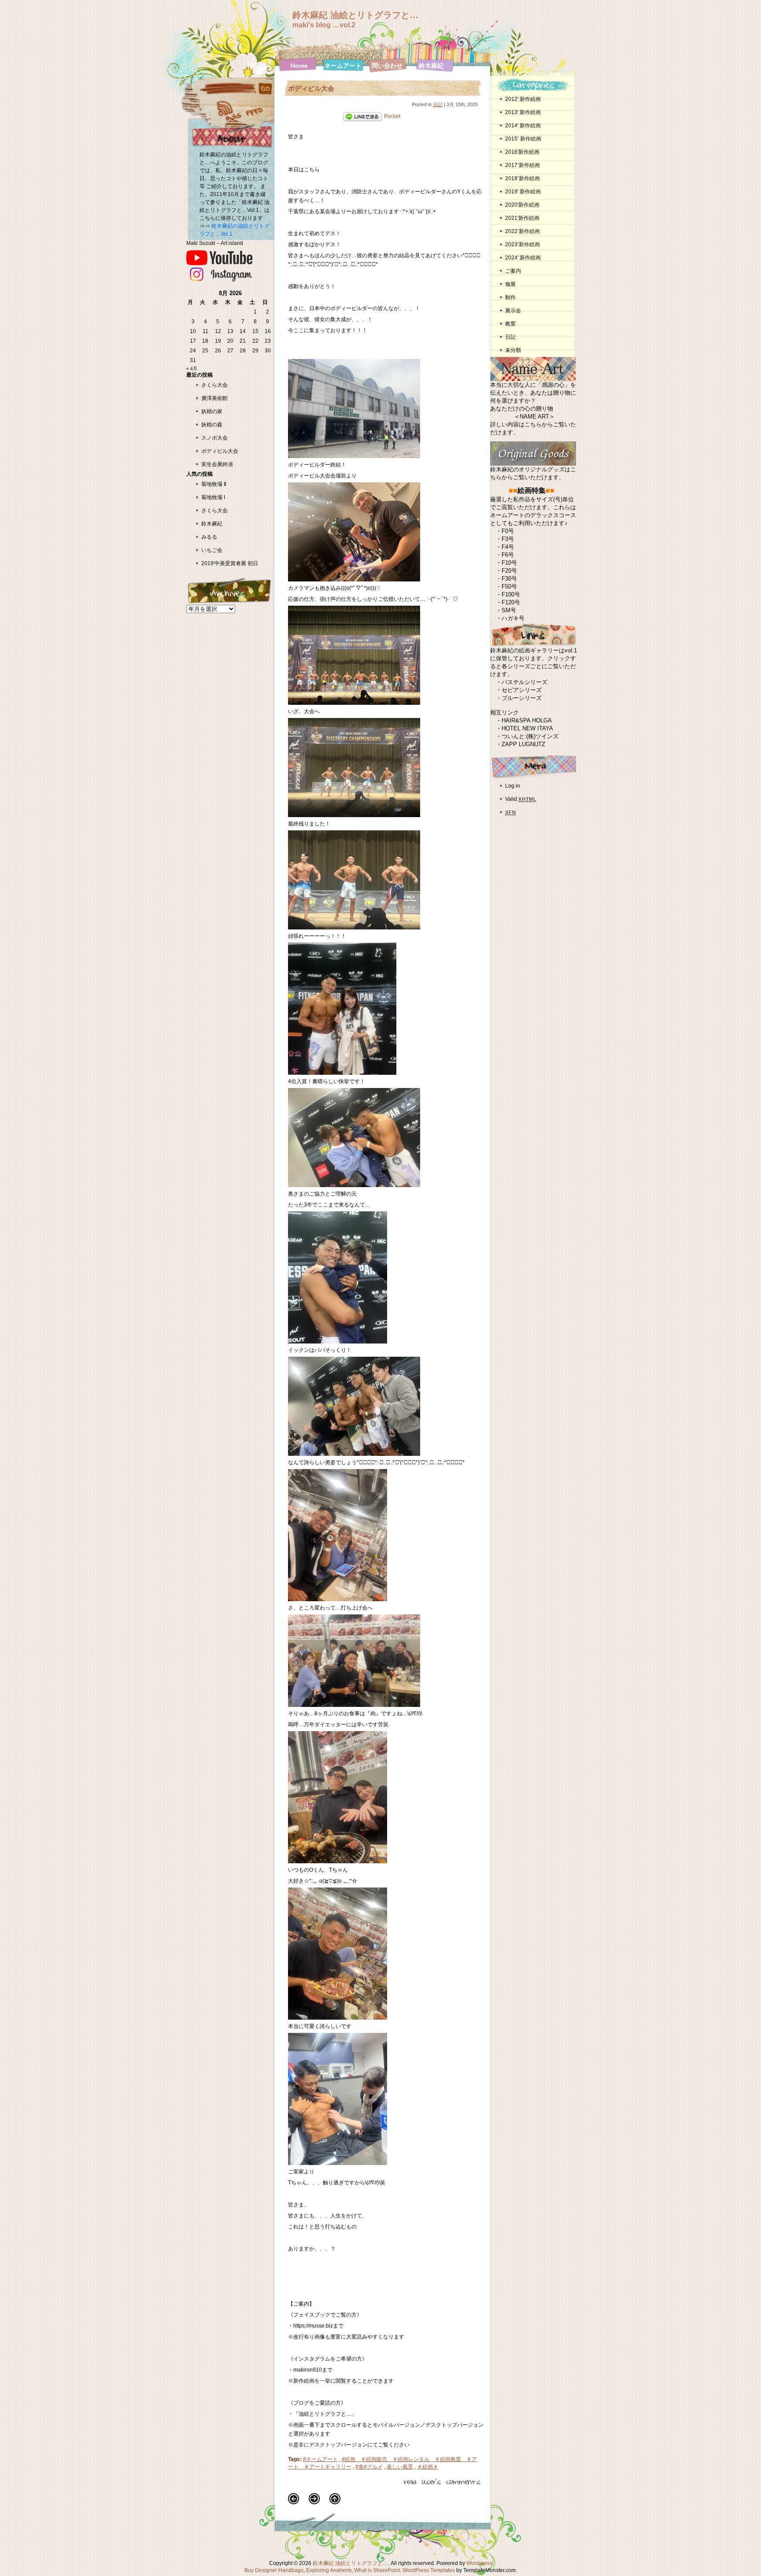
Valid (521, 799)
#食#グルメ (369, 2467)
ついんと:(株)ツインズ (530, 736)
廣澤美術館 (214, 398)
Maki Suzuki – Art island (215, 243)
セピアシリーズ (522, 690)
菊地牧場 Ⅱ (214, 484)
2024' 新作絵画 (523, 258)
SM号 (509, 610)
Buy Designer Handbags (274, 2570)
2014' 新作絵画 (523, 126)
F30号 (509, 579)
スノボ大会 (214, 438)
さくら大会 (214, 385)
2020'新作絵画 (522, 205)
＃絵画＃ (428, 2467)
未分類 (513, 350)
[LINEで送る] (362, 116)
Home (299, 66)
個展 (510, 284)
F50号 (509, 587)
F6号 (508, 555)
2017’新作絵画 (523, 165)
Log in (513, 786)
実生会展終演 (217, 464)
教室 (510, 324)
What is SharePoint (377, 2570)
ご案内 (513, 271)
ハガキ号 (513, 618)
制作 (510, 297)
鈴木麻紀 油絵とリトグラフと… (355, 15)
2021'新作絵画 (522, 218)
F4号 (508, 547)
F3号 (508, 539)
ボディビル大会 (220, 451)
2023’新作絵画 (523, 244)
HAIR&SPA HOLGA (527, 720)
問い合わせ (387, 66)
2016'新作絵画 (522, 152)
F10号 (509, 563)
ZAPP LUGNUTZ (523, 744)
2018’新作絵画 (523, 178)
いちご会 (212, 550)
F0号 (508, 531)
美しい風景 (400, 2467)
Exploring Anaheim (329, 2570)
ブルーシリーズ (522, 698)
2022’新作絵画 (523, 231)
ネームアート (343, 66)
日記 (438, 104)
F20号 (509, 571)
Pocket (392, 116)
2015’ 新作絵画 (523, 139)
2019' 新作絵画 (523, 192)
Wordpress (479, 2563)
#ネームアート (320, 2459)
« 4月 (192, 368)
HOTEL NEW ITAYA (527, 728)
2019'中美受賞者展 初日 (230, 563)
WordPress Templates (429, 2570)
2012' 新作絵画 (526, 99)
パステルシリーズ (525, 682)
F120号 (511, 602)
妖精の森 (212, 425)
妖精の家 (212, 411)
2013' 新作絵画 (523, 112)
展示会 (513, 311)
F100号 (511, 594)
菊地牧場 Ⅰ (213, 497)
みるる (209, 537)
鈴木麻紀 (431, 66)
